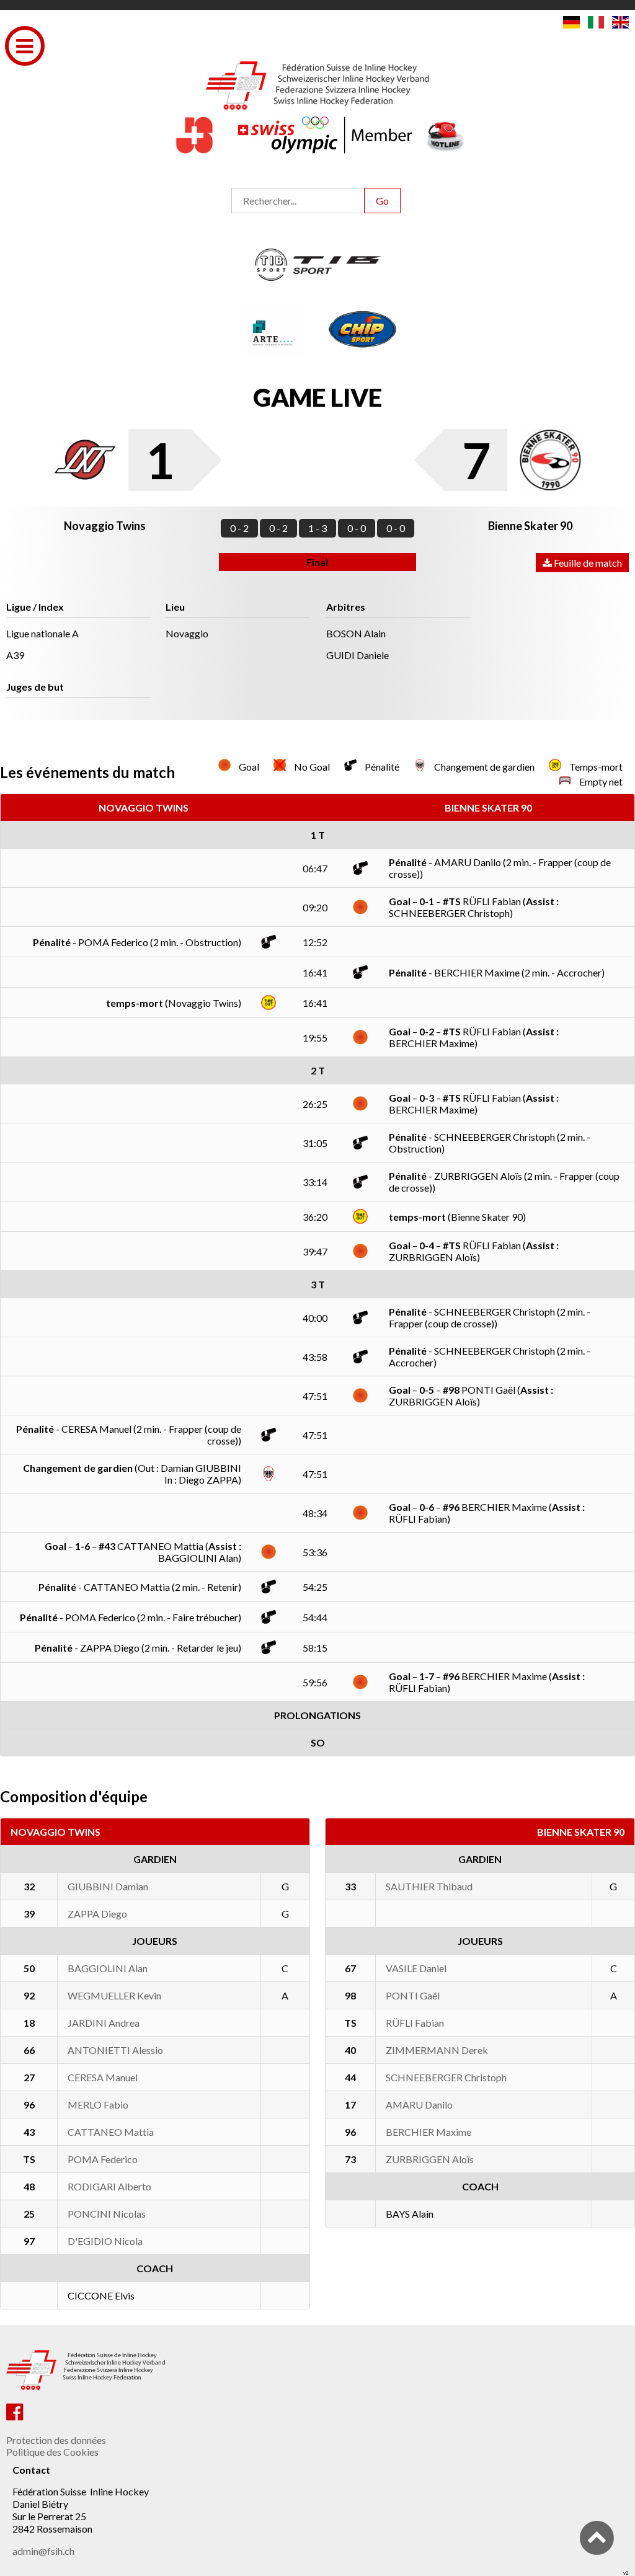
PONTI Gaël (413, 1995)
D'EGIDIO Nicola (105, 2241)
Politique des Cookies (52, 2452)
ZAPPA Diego (97, 1914)
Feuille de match (587, 563)
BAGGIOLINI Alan (108, 1968)
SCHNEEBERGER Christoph (446, 2077)
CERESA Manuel (103, 2077)
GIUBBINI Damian (108, 1886)
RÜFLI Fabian (415, 2023)
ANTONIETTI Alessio (115, 2050)
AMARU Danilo (419, 2105)
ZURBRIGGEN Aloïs (430, 2159)
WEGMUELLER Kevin (114, 1995)
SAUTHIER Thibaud (429, 1886)
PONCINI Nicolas (107, 2214)
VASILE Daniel (416, 1968)
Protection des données (56, 2440)
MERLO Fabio (98, 2105)
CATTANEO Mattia (111, 2132)
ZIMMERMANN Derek (437, 2050)
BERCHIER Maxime (429, 2132)
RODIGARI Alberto (109, 2186)
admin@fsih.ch (43, 2551)
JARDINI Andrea (104, 2023)
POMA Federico (103, 2159)
